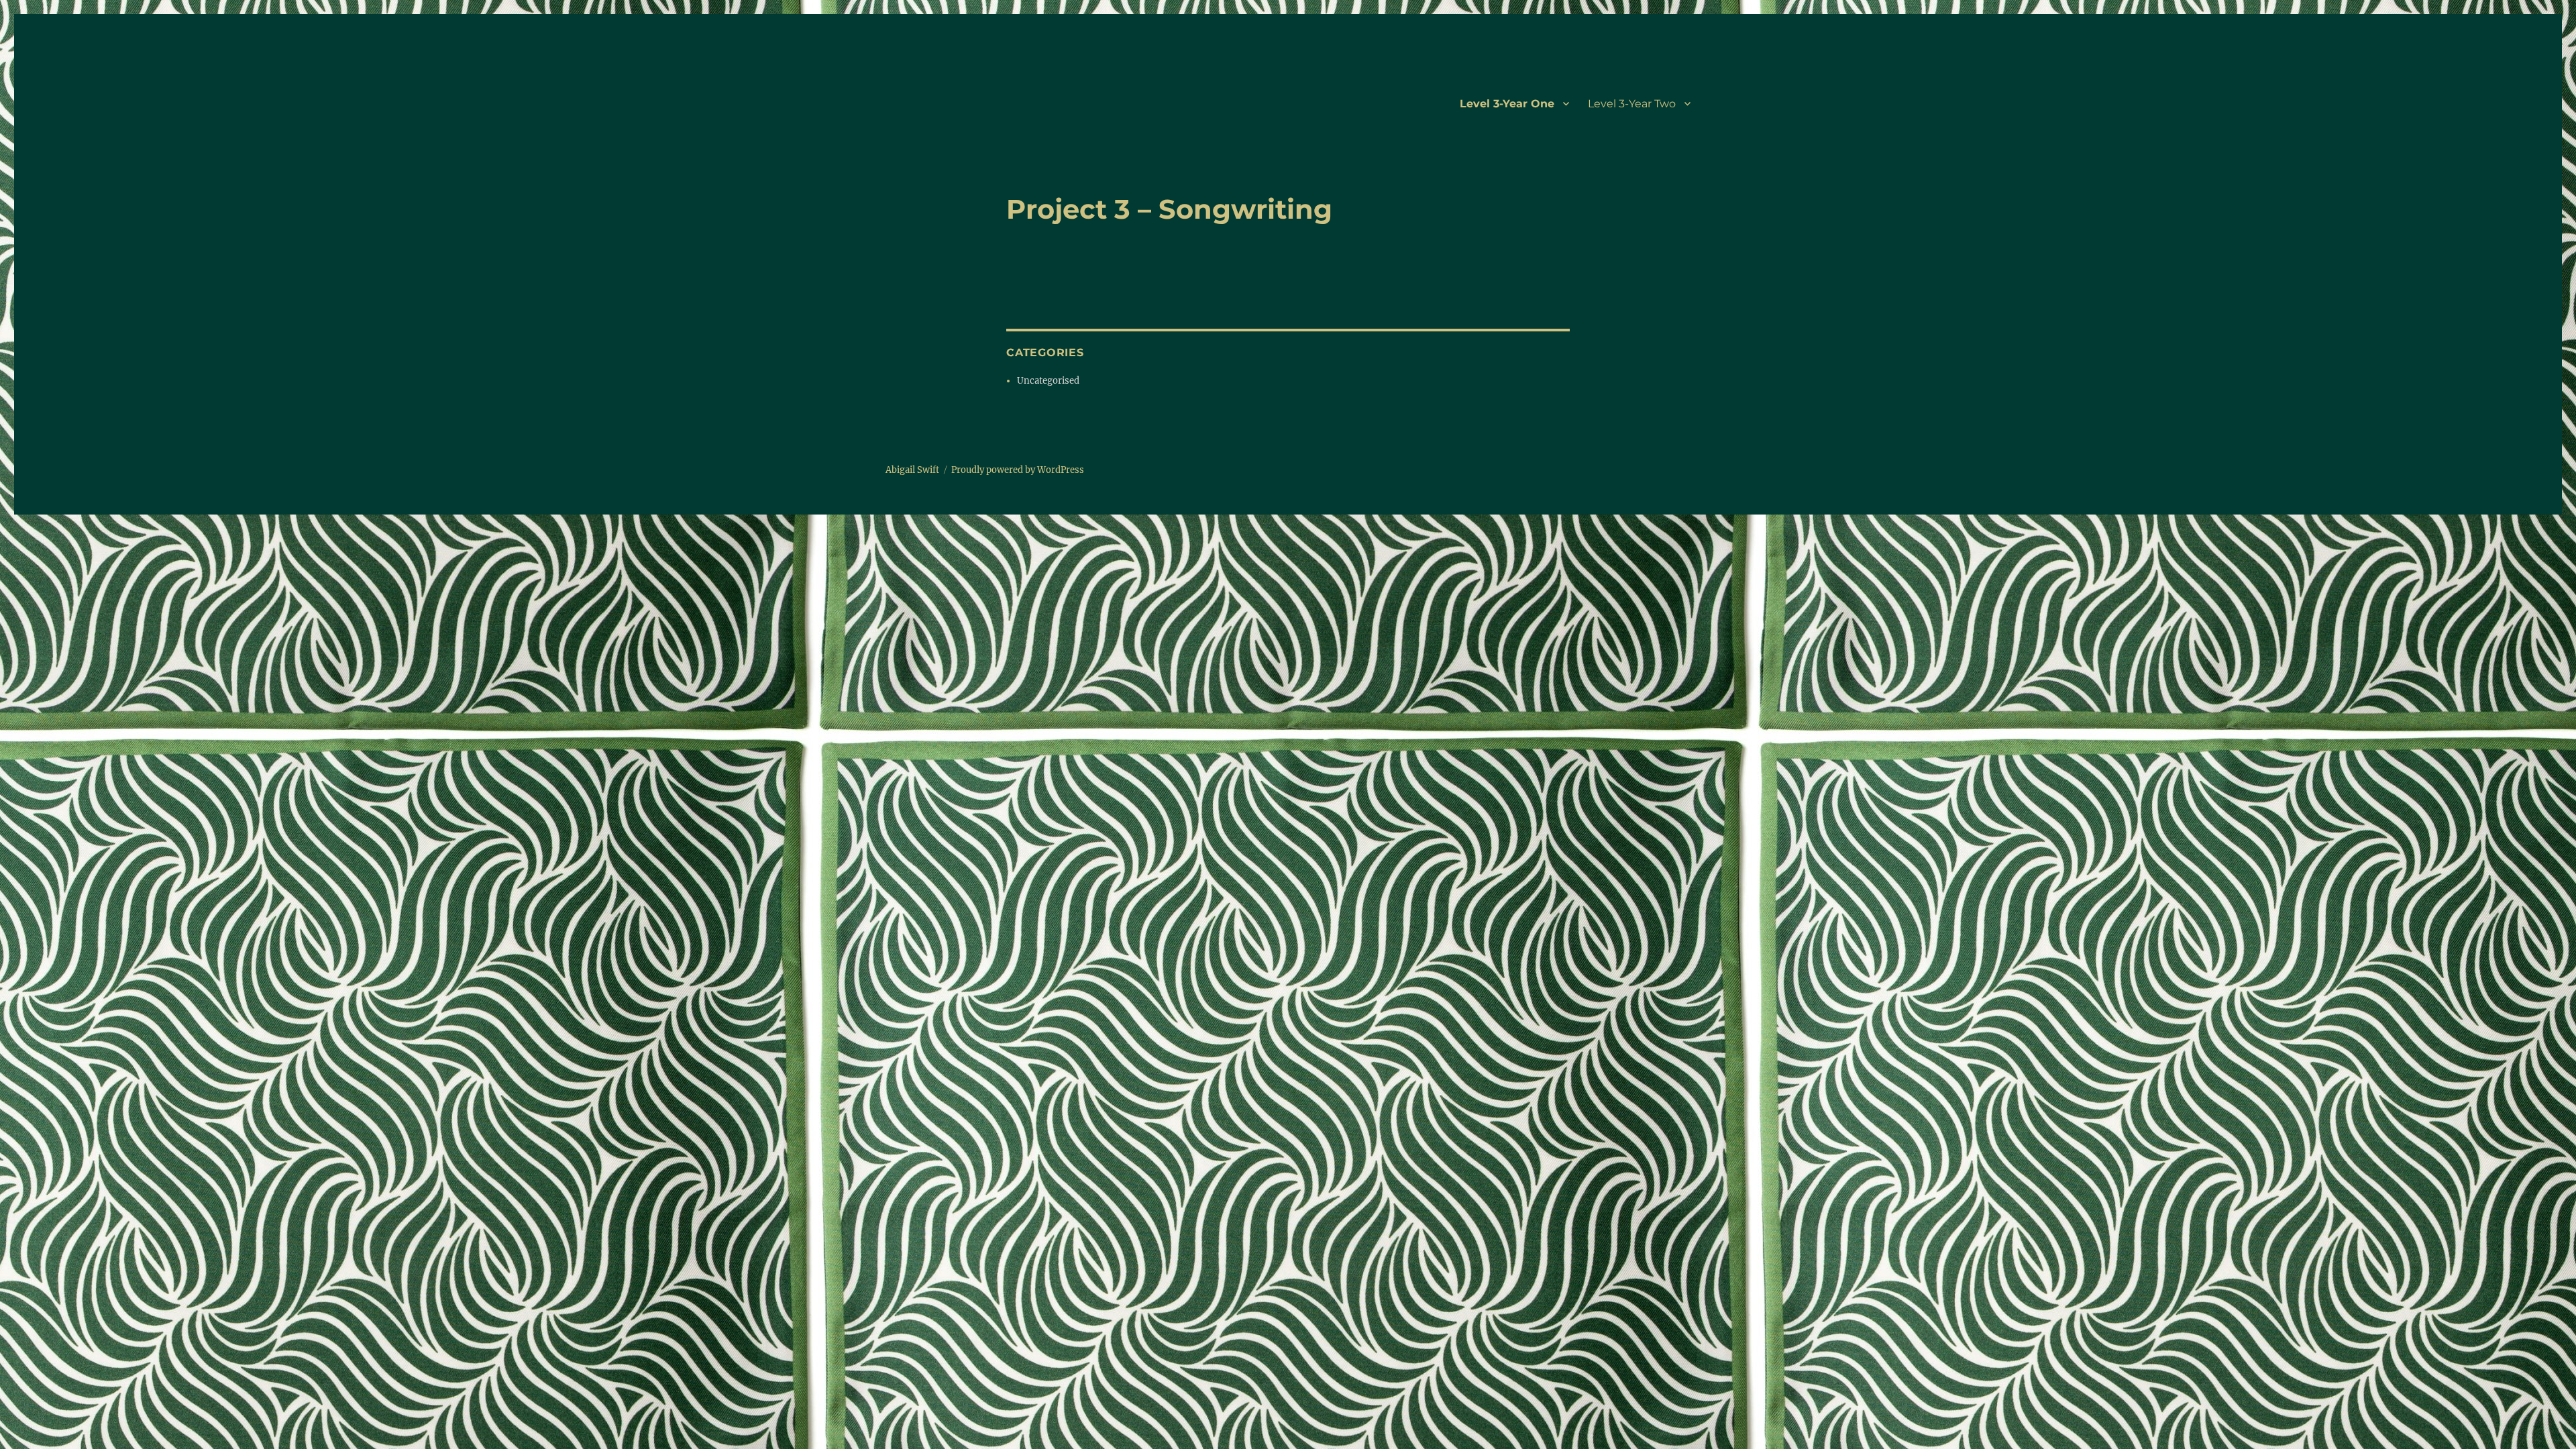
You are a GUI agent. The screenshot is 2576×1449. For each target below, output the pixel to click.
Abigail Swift (912, 470)
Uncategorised (1048, 381)
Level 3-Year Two (1632, 104)
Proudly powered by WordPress (1018, 470)
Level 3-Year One (1507, 104)
